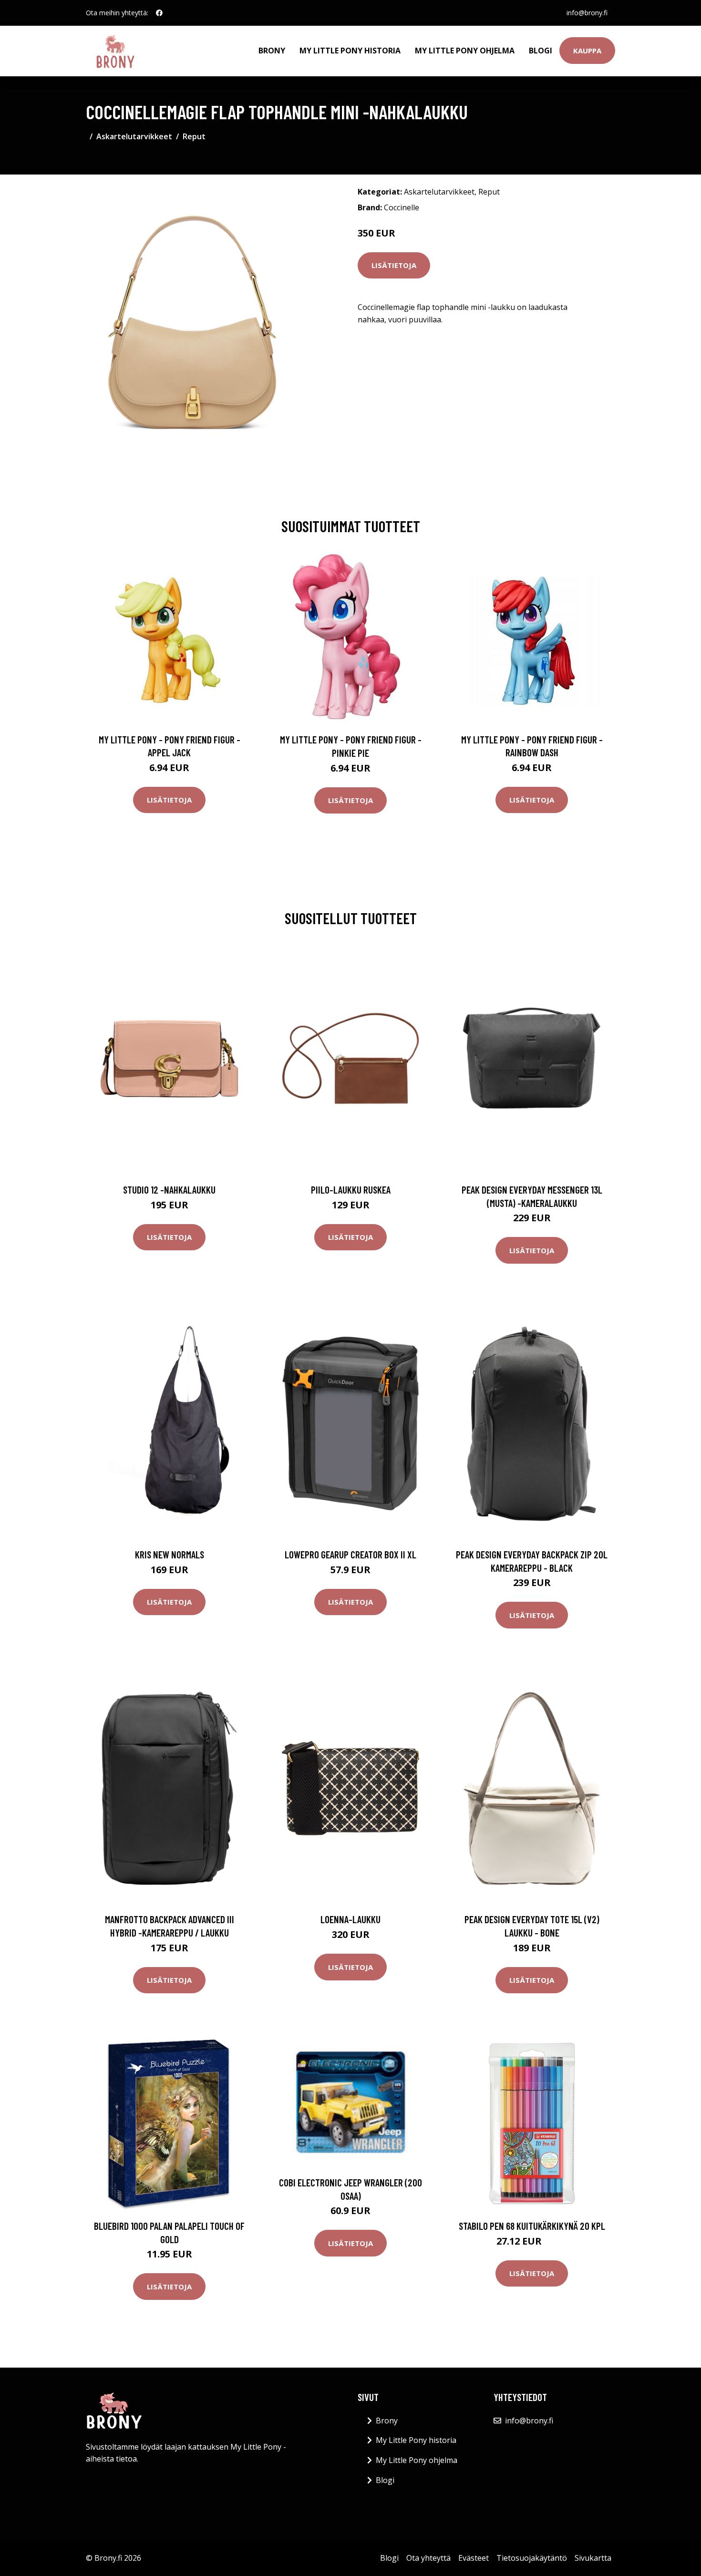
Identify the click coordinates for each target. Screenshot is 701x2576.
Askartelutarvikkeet (134, 136)
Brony (272, 51)
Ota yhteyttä (428, 2558)
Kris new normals (170, 1554)
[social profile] (159, 13)
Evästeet (474, 2558)
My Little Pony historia (350, 51)
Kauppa (587, 51)
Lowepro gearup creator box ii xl (350, 1554)
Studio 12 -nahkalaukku (169, 1190)
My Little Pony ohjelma (465, 51)
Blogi (541, 51)
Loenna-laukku (350, 1919)
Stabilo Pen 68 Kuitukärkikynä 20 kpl (532, 2226)
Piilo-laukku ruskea (351, 1190)
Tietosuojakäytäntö (532, 2558)
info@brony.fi (587, 13)
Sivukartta (593, 2558)
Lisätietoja (394, 265)
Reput (194, 136)
